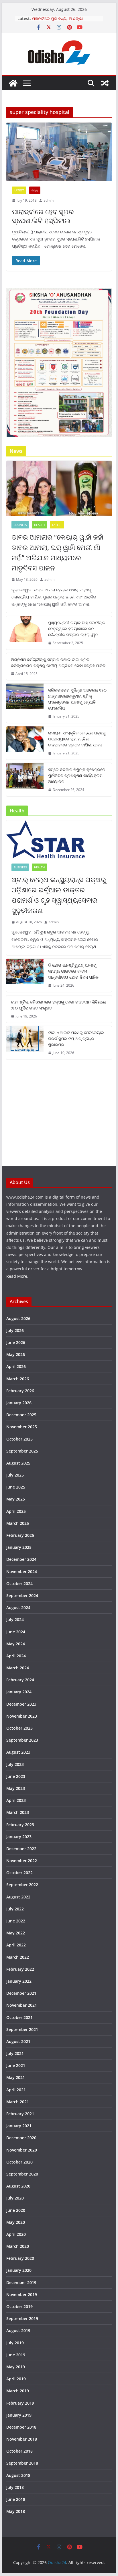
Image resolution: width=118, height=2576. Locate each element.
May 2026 (16, 1354)
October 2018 (19, 2451)
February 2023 (20, 1825)
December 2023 (21, 1704)
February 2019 (20, 2403)
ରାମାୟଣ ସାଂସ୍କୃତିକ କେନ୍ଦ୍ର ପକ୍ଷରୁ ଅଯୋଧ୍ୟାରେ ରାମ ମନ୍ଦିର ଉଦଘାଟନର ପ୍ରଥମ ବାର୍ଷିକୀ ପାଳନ (77, 739)
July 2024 (15, 1619)
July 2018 (15, 2487)
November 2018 (22, 2439)
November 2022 (22, 1861)
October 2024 (19, 1584)
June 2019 (16, 2355)
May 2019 (16, 2367)
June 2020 (16, 2210)
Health (39, 525)
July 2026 (15, 1330)
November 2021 (22, 2005)
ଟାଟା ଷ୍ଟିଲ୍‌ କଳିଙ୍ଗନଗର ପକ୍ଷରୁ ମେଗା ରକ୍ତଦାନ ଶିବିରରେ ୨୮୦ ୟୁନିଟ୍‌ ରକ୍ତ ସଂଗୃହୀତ (58, 1005)
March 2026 (18, 1379)
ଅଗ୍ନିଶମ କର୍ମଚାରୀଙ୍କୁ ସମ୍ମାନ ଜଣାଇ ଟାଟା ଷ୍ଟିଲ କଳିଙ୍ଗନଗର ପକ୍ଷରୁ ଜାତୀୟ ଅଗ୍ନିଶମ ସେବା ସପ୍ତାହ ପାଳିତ (58, 662)
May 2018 (16, 2511)
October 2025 (19, 1439)
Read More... (18, 1276)
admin (49, 200)
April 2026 (16, 1366)
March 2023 (18, 1812)
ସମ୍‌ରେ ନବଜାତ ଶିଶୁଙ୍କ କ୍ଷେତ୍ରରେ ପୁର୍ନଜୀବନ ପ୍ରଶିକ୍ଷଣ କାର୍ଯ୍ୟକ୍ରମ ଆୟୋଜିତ (77, 775)
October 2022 (19, 1873)
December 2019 (21, 2282)
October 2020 (19, 2162)
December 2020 (21, 2138)
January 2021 (19, 2126)
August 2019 (18, 2330)
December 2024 (21, 1559)
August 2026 (18, 1318)
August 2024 (18, 1608)
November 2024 (22, 1572)
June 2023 (16, 1776)
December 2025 (21, 1415)
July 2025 (15, 1475)
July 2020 (15, 2198)
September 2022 (22, 1885)
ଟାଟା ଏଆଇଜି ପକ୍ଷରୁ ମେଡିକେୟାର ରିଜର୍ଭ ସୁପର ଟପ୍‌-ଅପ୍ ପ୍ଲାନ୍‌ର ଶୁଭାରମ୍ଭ (76, 1038)
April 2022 (16, 1945)
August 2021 (18, 2041)
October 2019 (19, 2306)
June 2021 (16, 2065)
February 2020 (20, 2258)
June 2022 (16, 1921)
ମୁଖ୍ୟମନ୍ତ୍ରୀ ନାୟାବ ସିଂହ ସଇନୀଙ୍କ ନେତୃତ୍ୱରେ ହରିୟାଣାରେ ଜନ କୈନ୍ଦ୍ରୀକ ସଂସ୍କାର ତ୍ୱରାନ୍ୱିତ (77, 629)
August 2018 (18, 2475)
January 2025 (19, 1547)
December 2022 (21, 1849)
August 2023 (18, 1752)
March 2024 (18, 1668)
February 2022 (20, 1969)
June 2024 (16, 1632)
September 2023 (22, 1740)
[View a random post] (105, 83)
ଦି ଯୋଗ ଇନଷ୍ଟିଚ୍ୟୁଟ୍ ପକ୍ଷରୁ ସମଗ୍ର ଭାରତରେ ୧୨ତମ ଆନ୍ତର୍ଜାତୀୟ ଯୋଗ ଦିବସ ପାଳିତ (73, 971)
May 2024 (16, 1644)
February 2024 (20, 1680)
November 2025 (22, 1427)
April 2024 (16, 1656)
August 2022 (18, 1897)
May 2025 (16, 1499)
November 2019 (22, 2294)
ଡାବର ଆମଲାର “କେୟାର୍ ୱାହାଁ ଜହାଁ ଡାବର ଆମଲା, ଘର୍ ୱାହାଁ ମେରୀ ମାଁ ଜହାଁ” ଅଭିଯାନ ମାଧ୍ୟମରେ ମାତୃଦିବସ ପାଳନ (57, 552)
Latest (19, 190)
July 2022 (15, 1909)
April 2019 (16, 2379)
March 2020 (18, 2246)
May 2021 (16, 2077)
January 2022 (19, 1981)
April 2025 (16, 1511)
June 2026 (16, 1342)
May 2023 (16, 1788)
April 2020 (16, 2234)
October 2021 (19, 2017)
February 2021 (20, 2114)
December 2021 (21, 1993)
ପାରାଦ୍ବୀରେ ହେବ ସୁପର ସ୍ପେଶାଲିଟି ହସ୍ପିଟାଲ (43, 216)
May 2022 (16, 1933)
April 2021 (16, 2090)
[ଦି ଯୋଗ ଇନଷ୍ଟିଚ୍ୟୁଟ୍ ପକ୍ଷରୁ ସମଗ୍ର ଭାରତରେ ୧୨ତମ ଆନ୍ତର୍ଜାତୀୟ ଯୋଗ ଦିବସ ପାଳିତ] (25, 975)
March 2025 (18, 1523)
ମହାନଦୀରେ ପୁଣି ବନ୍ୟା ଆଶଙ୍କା (57, 18)
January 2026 (19, 1403)
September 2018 (22, 2463)
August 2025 (18, 1463)
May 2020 (16, 2222)
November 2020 (22, 2150)
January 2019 (19, 2415)
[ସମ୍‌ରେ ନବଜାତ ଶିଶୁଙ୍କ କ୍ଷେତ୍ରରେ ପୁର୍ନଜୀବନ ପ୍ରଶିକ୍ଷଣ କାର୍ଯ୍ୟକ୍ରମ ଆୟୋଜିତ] (25, 780)
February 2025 (20, 1535)
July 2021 (15, 2053)
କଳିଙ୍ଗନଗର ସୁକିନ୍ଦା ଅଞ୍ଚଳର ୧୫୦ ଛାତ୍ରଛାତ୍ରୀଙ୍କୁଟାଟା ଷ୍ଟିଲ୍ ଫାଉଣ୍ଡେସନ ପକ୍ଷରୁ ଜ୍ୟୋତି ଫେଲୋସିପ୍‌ (77, 699)
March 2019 (18, 2391)
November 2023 (22, 1716)
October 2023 (19, 1728)
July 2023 (15, 1764)
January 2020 (19, 2270)
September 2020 (22, 2174)
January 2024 (19, 1692)
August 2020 (18, 2186)
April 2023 (16, 1800)
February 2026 (20, 1391)
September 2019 (22, 2318)
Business (20, 525)
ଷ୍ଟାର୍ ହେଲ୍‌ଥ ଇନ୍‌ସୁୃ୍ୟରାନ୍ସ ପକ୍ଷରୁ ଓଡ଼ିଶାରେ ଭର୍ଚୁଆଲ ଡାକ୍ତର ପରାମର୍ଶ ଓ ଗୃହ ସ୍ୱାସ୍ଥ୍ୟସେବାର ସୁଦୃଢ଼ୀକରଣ (59, 895)
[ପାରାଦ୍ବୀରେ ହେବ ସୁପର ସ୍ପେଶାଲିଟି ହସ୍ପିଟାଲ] (59, 152)
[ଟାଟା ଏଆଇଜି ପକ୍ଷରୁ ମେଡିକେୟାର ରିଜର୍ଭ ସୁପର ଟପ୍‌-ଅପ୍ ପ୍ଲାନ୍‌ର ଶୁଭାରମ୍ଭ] (25, 1043)
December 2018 (21, 2427)
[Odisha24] (13, 83)
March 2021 (18, 2102)
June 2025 (16, 1487)
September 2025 (22, 1451)
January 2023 (19, 1837)
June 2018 (16, 2499)
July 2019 (15, 2343)
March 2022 (18, 1957)
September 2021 (22, 2029)
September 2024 (22, 1596)
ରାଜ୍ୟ (35, 190)
